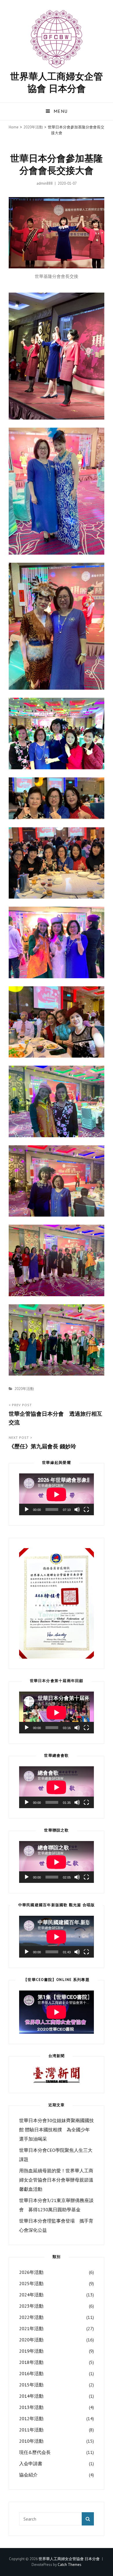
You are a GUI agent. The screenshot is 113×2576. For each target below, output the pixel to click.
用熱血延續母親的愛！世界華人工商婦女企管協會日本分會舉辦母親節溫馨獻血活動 (56, 2180)
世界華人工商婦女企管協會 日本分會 (57, 82)
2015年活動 (31, 2385)
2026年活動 (31, 2272)
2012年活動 (31, 2418)
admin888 (45, 183)
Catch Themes (70, 2565)
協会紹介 (28, 2475)
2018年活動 (31, 2362)
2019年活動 (31, 2351)
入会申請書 (31, 2463)
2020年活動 (33, 127)
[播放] (27, 1509)
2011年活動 (31, 2430)
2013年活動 (31, 2407)
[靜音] (77, 1509)
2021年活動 (31, 2328)
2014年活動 (31, 2396)
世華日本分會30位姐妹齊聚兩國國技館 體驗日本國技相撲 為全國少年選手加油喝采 (57, 2130)
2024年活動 (31, 2295)
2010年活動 (31, 2441)
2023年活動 (31, 2306)
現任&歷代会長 (35, 2452)
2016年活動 (31, 2373)
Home (14, 127)
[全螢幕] (86, 1509)
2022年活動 (31, 2317)
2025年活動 (31, 2283)
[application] (57, 1494)
